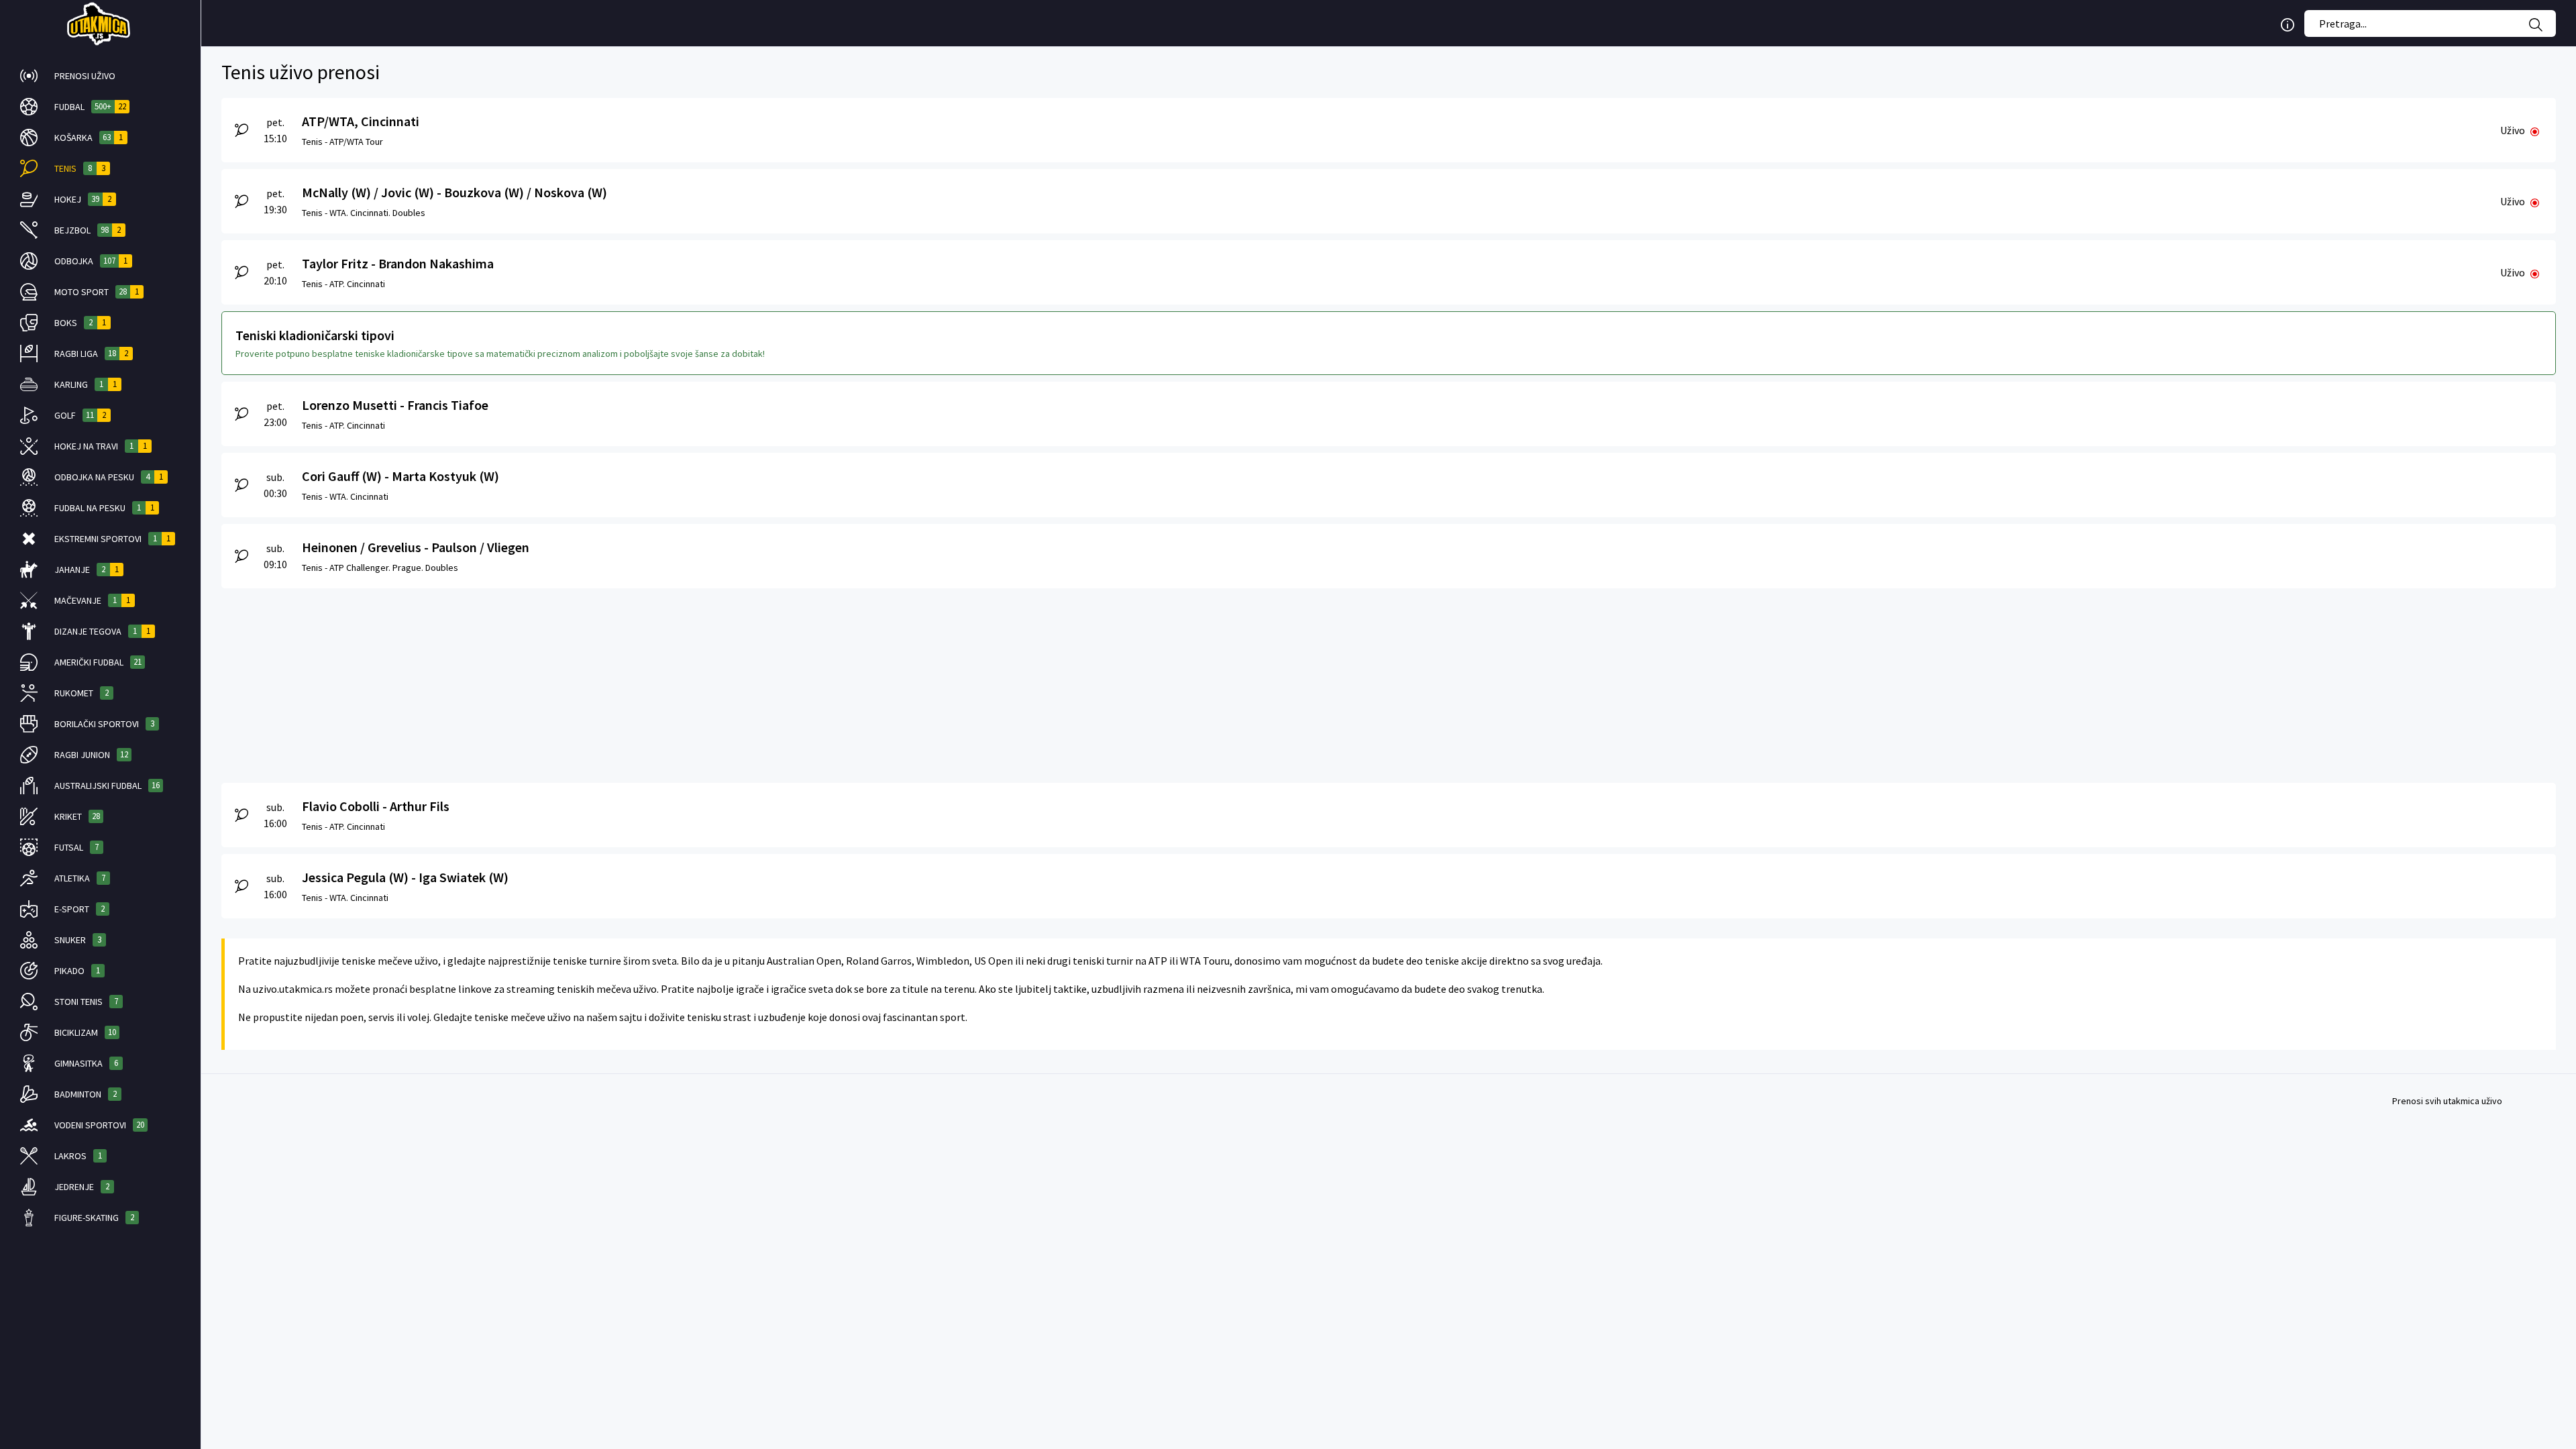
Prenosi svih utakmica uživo (2447, 1101)
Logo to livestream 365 (100, 23)
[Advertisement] (624, 682)
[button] (100, 76)
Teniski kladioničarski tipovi (315, 335)
